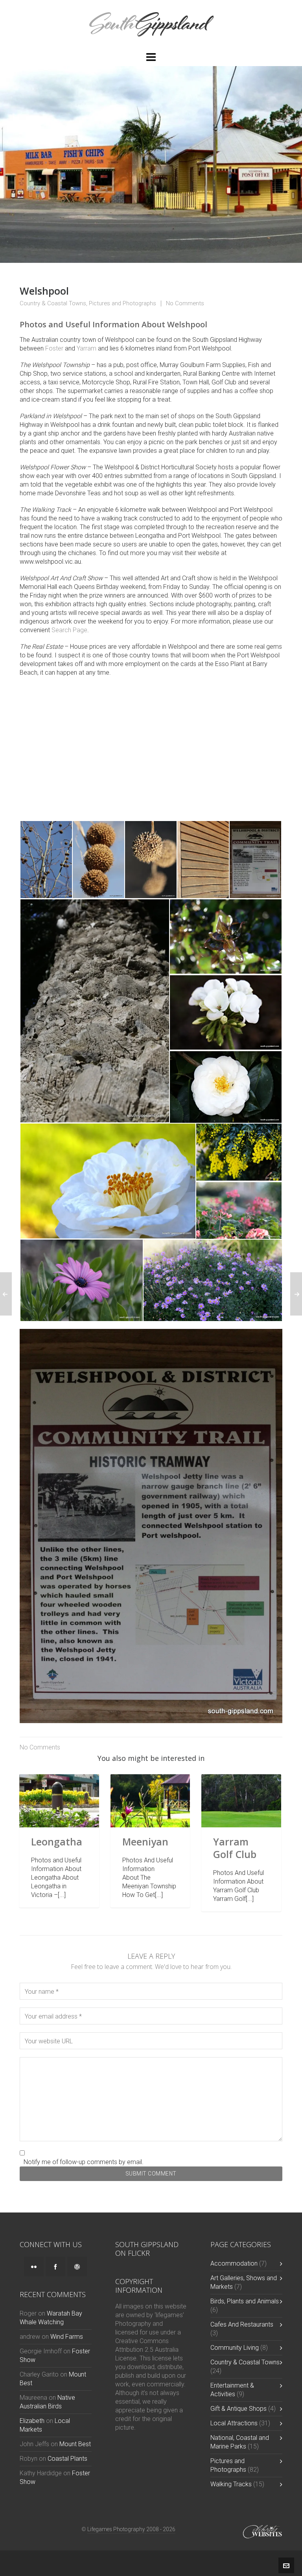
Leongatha (57, 1842)
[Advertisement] (151, 749)
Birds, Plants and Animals (245, 2301)
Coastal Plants (67, 2459)
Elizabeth (32, 2421)
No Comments (185, 303)
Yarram (87, 348)
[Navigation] (151, 57)
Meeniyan (145, 1842)
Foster (54, 348)
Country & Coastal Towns (53, 303)
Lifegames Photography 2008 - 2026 (131, 2529)
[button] (46, 860)
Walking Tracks (231, 2484)
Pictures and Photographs (122, 303)
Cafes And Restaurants (242, 2324)
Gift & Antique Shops (238, 2409)
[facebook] (55, 2266)
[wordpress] (77, 2266)
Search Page (69, 630)
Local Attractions (234, 2423)
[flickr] (34, 2266)
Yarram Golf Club (235, 1848)
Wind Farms (67, 2337)
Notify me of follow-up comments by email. (84, 2162)
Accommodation (234, 2263)
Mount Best (75, 2444)
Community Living (235, 2348)
